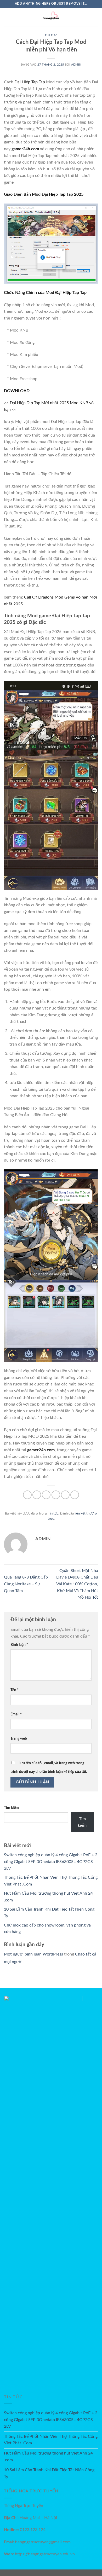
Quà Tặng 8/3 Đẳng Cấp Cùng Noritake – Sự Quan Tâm (26, 1584)
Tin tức (51, 35)
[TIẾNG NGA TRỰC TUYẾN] (51, 17)
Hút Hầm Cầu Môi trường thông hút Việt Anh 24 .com (48, 2457)
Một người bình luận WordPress (33, 1954)
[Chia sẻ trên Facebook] (37, 1495)
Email (16, 1714)
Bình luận (19, 1645)
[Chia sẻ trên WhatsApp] (27, 1495)
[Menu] (7, 17)
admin (76, 65)
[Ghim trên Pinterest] (65, 1495)
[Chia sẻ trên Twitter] (46, 1495)
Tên (15, 1690)
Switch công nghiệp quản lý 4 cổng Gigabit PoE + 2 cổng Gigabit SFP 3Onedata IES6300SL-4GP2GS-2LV (51, 1862)
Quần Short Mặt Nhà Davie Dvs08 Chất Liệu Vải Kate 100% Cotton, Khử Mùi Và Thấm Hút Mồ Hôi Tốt (77, 1584)
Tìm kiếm (11, 1808)
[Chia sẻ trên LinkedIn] (75, 1495)
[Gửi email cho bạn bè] (56, 1495)
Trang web (19, 1739)
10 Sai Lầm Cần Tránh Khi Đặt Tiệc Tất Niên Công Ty (49, 2473)
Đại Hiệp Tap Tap (30, 82)
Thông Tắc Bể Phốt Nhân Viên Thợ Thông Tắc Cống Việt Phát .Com (51, 2440)
